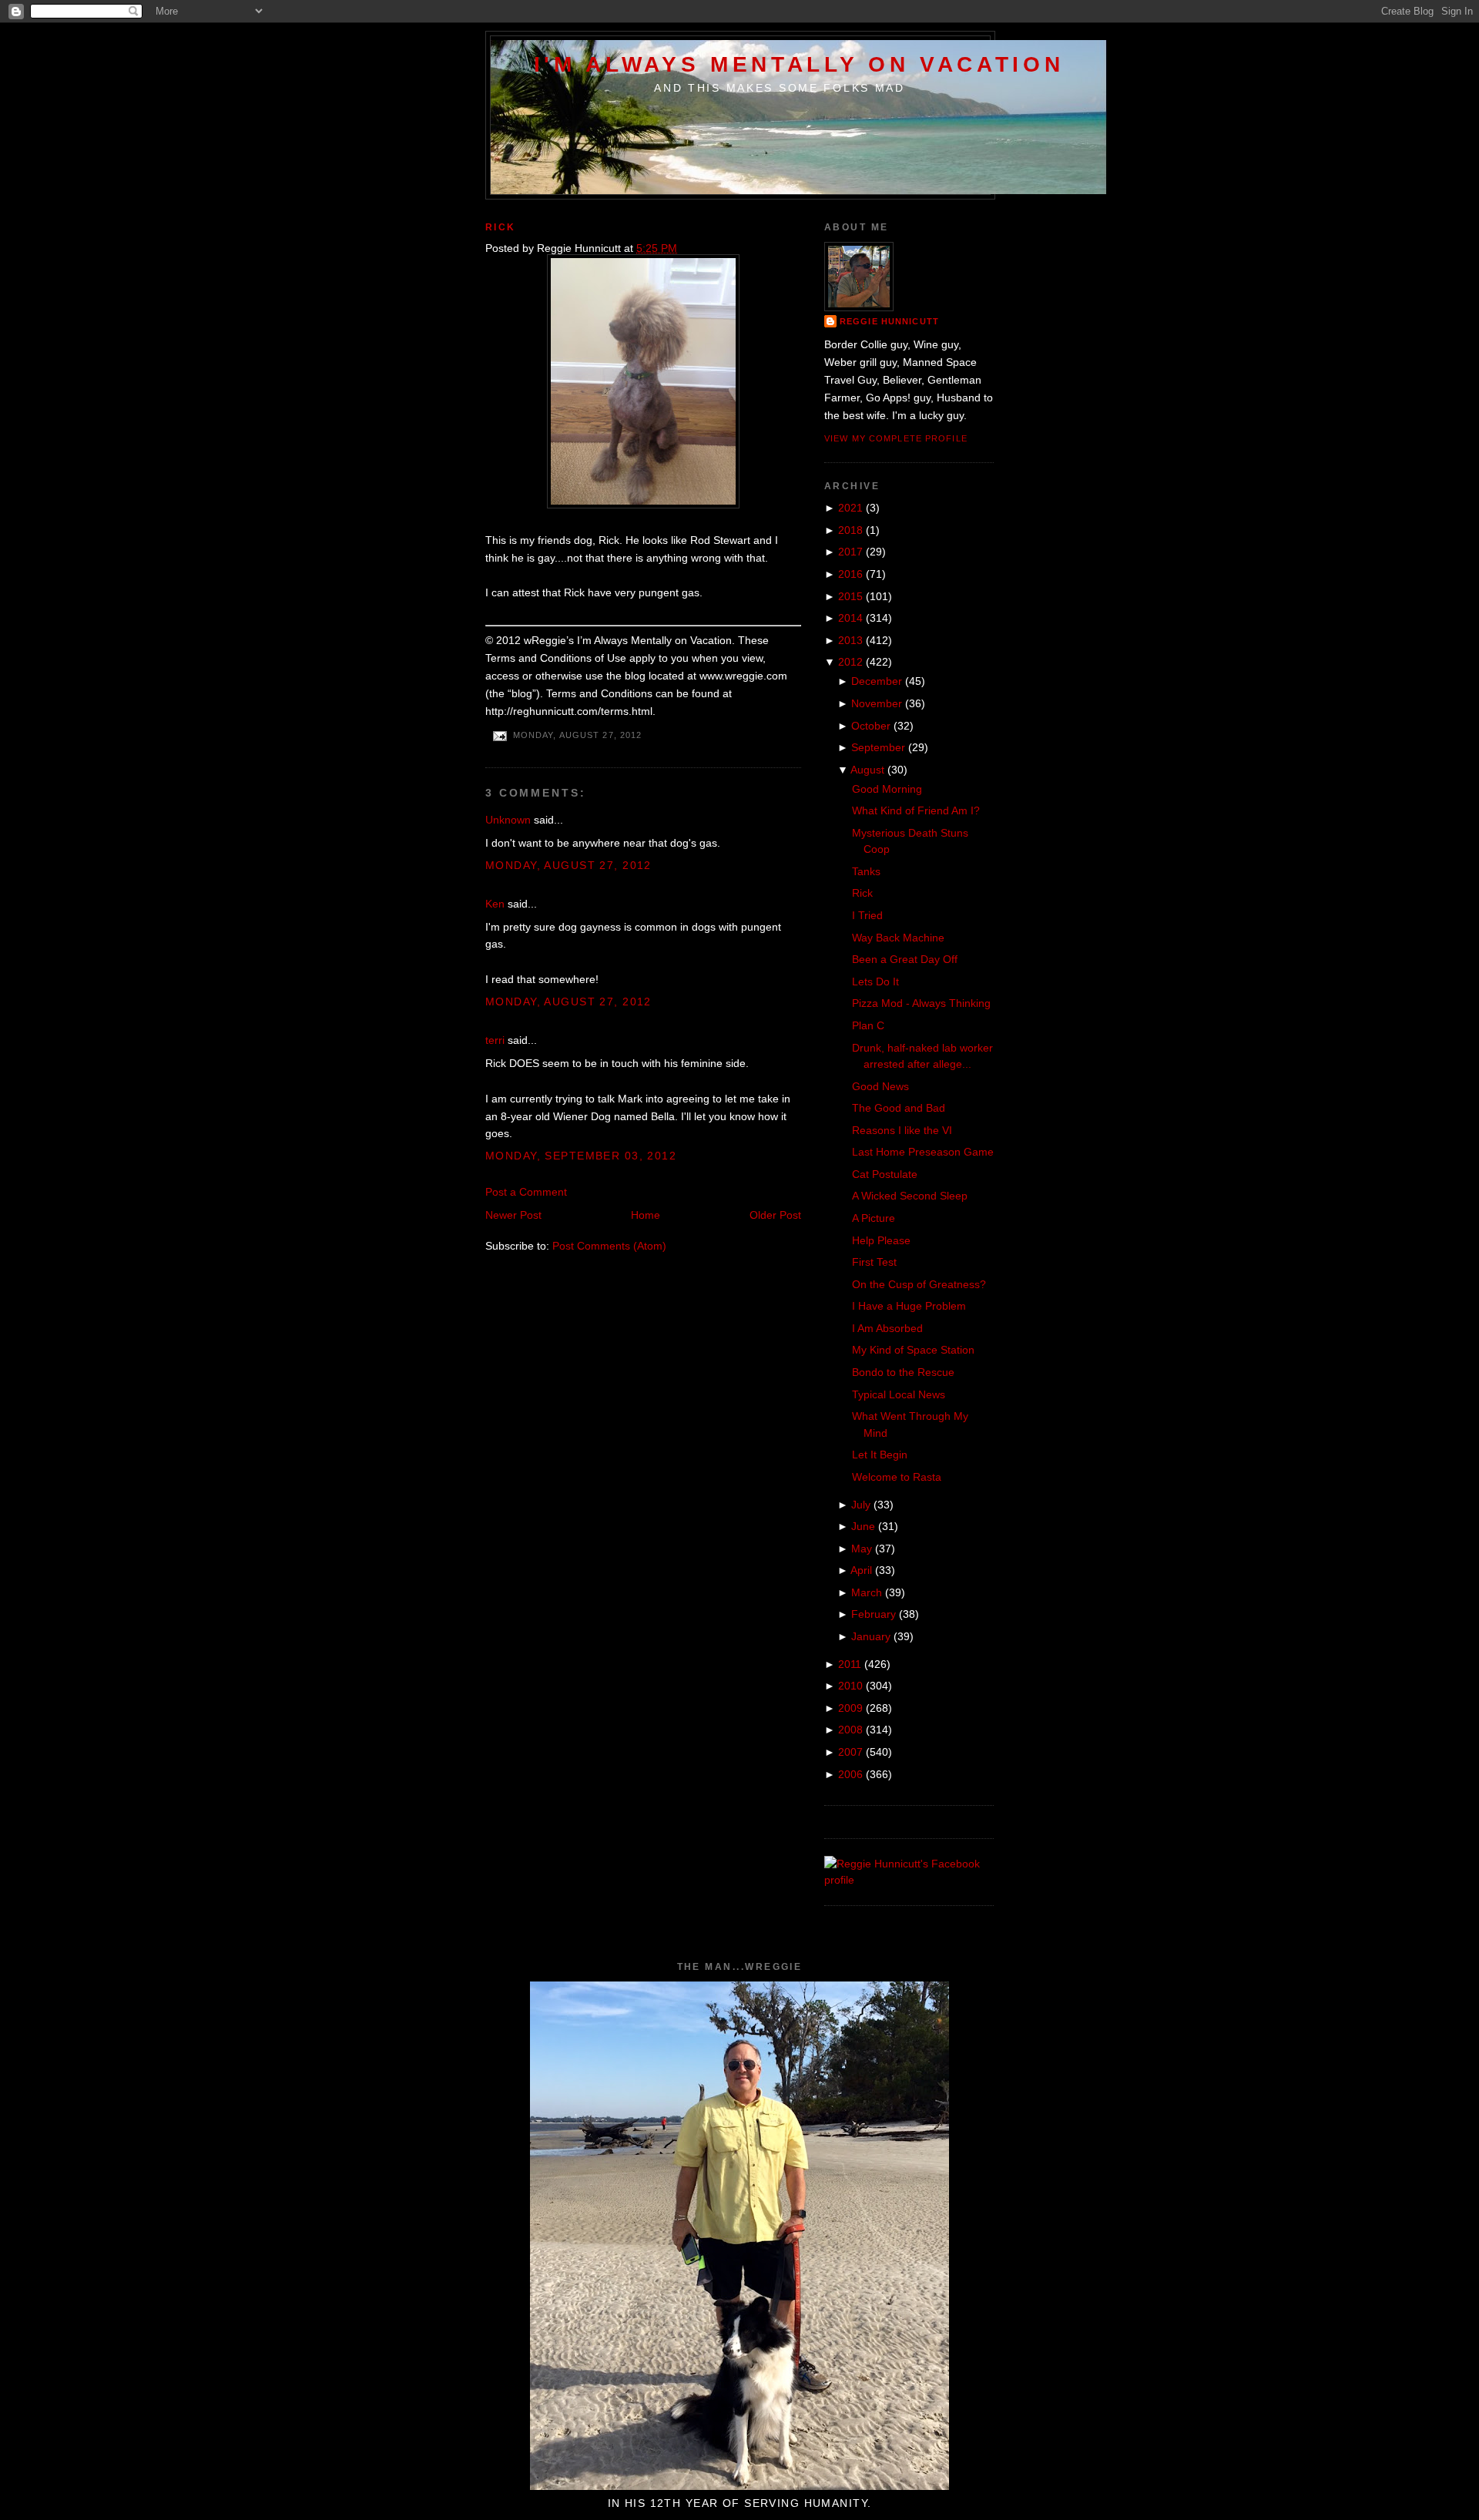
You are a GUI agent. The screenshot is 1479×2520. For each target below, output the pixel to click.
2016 (850, 574)
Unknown (508, 820)
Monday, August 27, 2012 (568, 865)
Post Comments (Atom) (609, 1246)
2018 (850, 530)
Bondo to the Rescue (903, 1372)
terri (495, 1040)
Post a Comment (526, 1192)
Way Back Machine (898, 938)
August (867, 770)
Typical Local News (899, 1394)
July (861, 1505)
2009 (850, 1708)
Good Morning (887, 789)
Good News (880, 1086)
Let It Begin (880, 1455)
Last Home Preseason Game (923, 1152)
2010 (850, 1686)
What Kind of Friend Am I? (916, 810)
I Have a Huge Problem (909, 1306)
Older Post (775, 1215)
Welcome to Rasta (897, 1477)
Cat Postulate (885, 1174)
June (863, 1526)
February (874, 1614)
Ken (495, 904)
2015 (850, 596)
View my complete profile (896, 438)
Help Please (881, 1240)
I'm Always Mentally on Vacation (799, 64)
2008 (850, 1730)
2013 (850, 640)
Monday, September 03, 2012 (581, 1156)
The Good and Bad (899, 1108)
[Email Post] (499, 736)
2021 (850, 508)
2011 (850, 1664)
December (877, 681)
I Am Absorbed (887, 1328)
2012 (850, 662)
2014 (850, 618)
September (878, 747)
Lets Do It (875, 981)
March (867, 1592)
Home (646, 1215)
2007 (850, 1752)
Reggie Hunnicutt (889, 321)
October (871, 726)
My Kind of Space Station (913, 1350)
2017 (850, 552)
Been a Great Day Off (905, 959)
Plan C (868, 1025)
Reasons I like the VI (902, 1130)
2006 (850, 1774)
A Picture (874, 1218)
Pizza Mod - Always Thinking (921, 1003)
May (862, 1549)
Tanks (866, 871)
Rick (501, 227)
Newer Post (513, 1215)
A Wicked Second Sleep (910, 1196)
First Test (874, 1262)
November (877, 703)
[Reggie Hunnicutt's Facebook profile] (909, 1880)
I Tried (867, 915)
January (871, 1636)
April (861, 1570)
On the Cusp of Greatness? (919, 1284)
